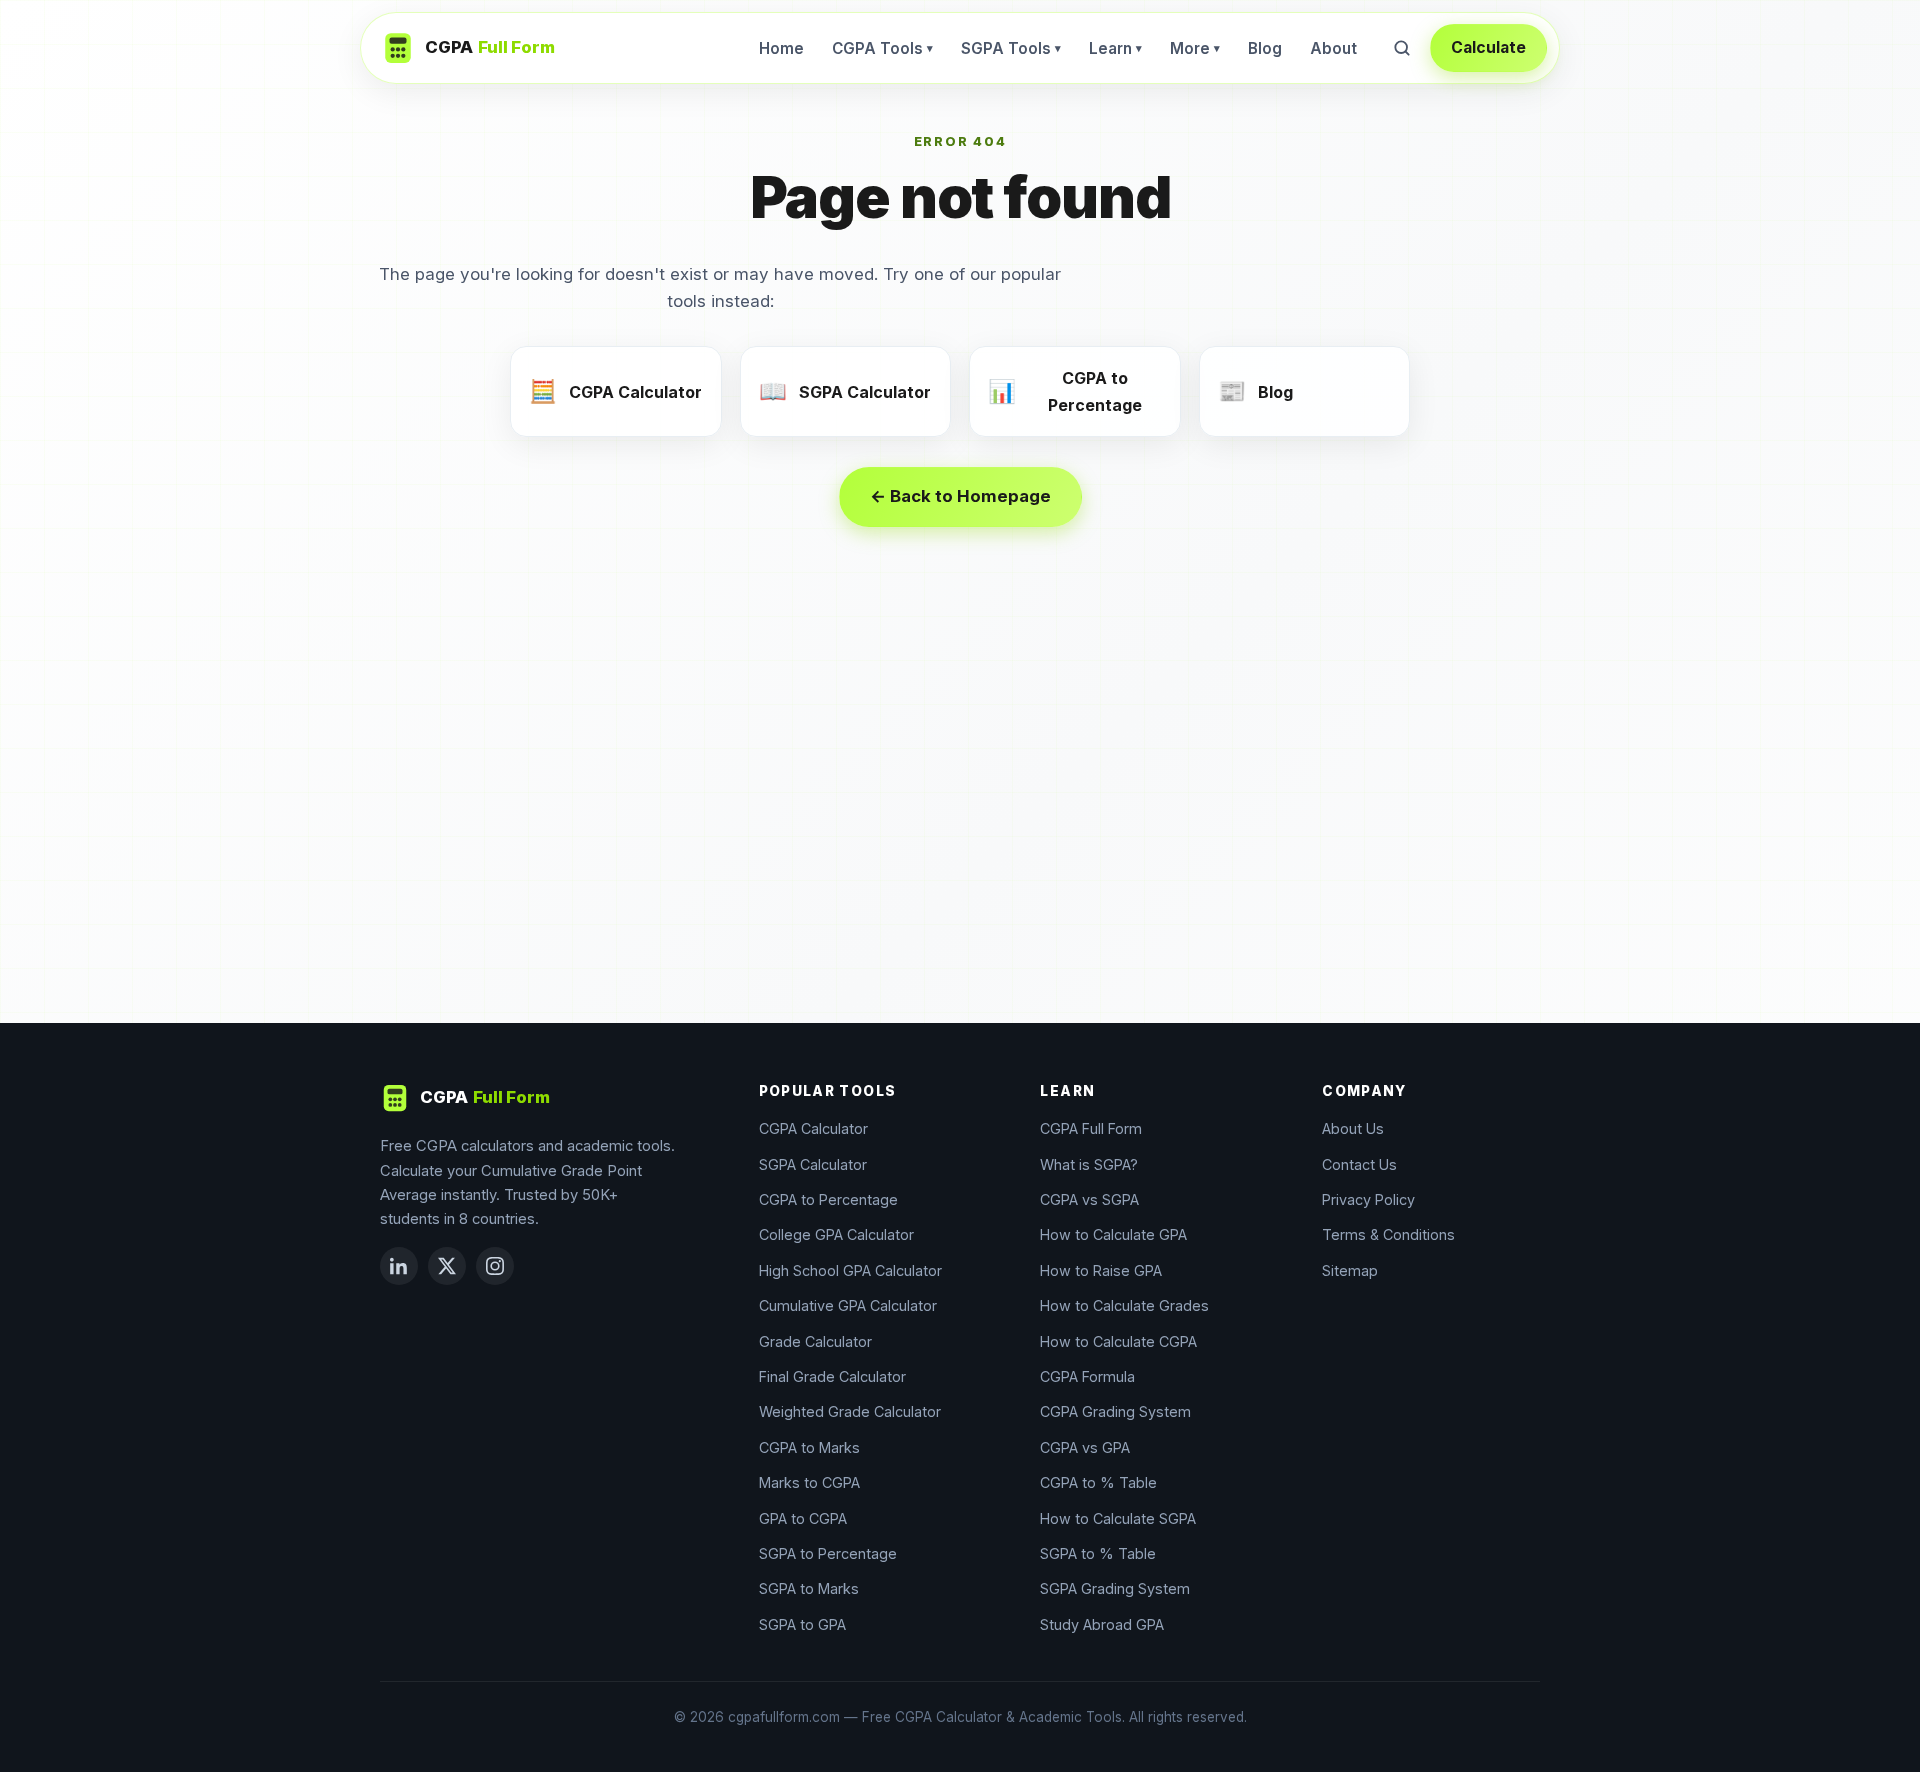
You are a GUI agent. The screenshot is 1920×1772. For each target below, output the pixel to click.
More (1195, 48)
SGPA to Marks (809, 1588)
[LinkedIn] (399, 1266)
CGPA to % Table (1098, 1482)
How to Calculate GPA (1113, 1234)
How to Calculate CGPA (1118, 1341)
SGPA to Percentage (828, 1553)
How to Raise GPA (1101, 1270)
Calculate (1488, 47)
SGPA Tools (1011, 48)
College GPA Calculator (836, 1234)
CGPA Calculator (813, 1128)
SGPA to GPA (802, 1624)
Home (781, 48)
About (1333, 48)
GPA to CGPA (803, 1518)
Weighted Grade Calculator (850, 1411)
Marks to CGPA (809, 1482)
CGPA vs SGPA (1089, 1199)
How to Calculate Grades (1124, 1305)
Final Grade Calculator (832, 1376)
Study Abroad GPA (1102, 1624)
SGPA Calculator (813, 1164)
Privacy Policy (1368, 1199)
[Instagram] (495, 1266)
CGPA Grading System (1115, 1411)
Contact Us (1359, 1164)
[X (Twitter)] (447, 1266)
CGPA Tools (882, 48)
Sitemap (1350, 1270)
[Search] (1402, 48)
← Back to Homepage (960, 496)
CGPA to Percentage (828, 1199)
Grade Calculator (815, 1341)
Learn (1115, 48)
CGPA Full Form (1091, 1128)
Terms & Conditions (1388, 1234)
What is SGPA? (1089, 1164)
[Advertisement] (960, 823)
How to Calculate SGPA (1118, 1518)
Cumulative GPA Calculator (848, 1305)
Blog (1265, 48)
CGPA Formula (1087, 1376)
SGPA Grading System (1115, 1588)
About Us (1353, 1128)
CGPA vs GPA (1085, 1447)
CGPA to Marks (809, 1447)
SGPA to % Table (1098, 1553)
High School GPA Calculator (850, 1270)
